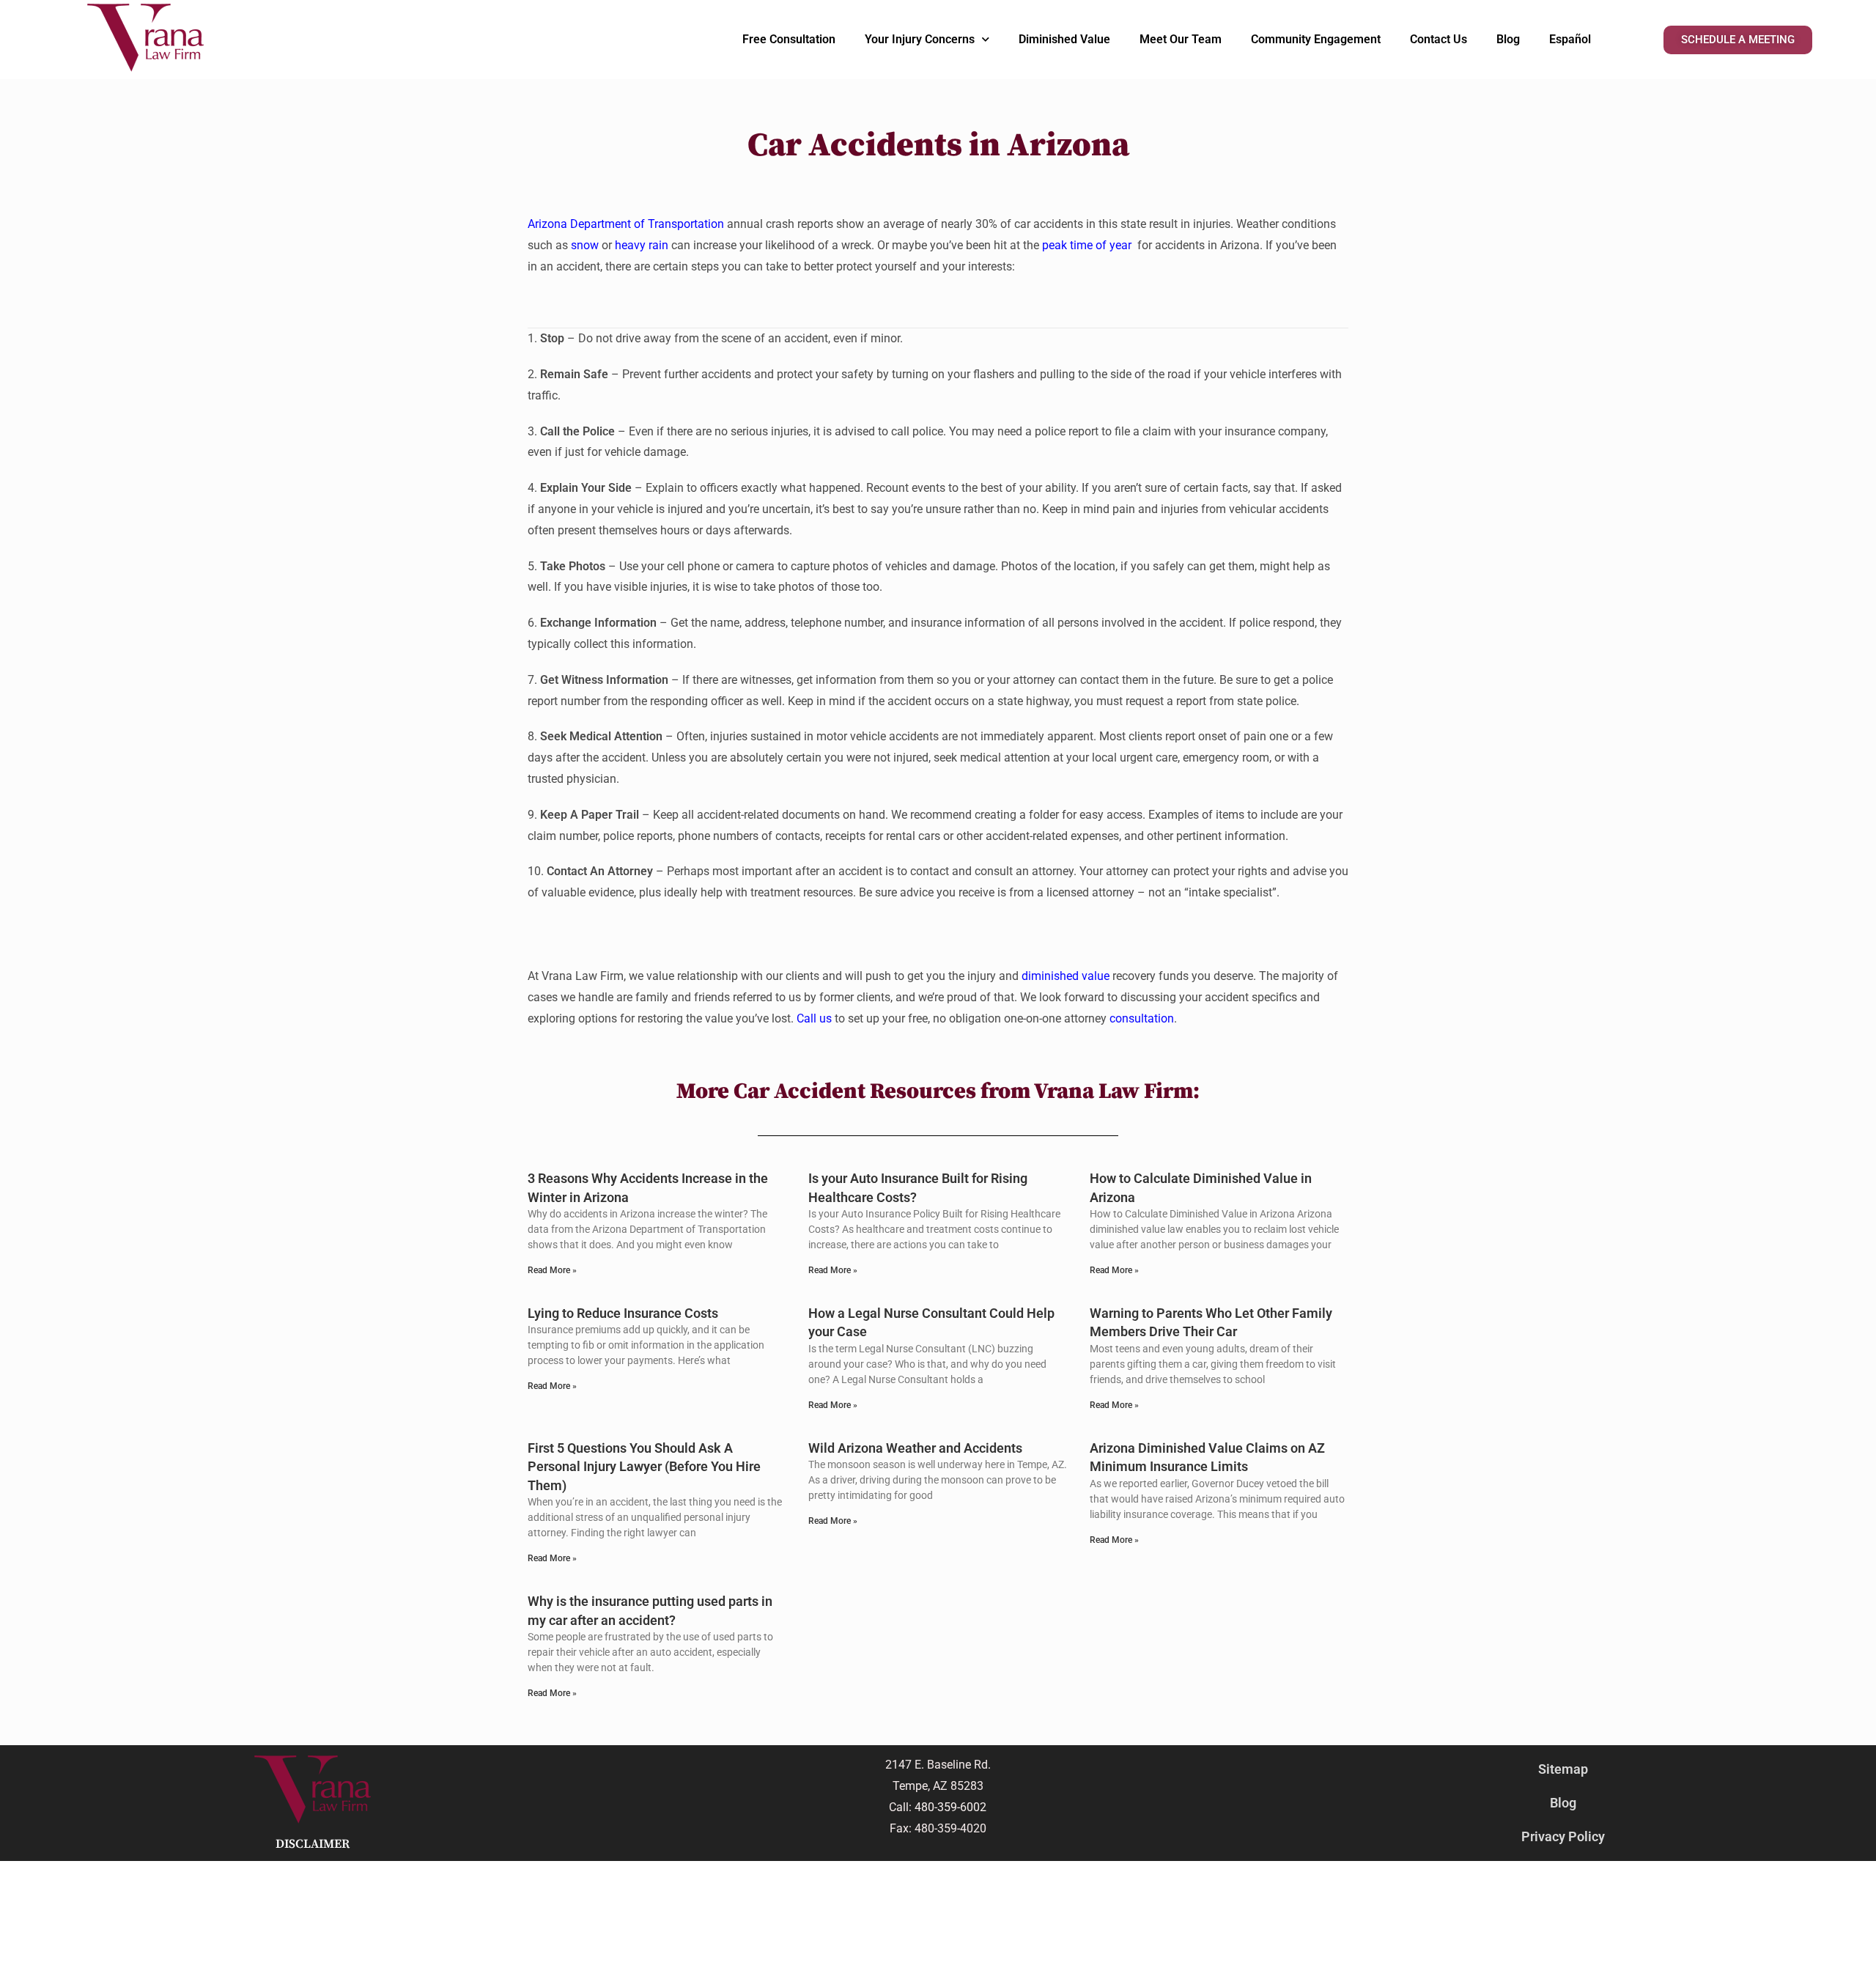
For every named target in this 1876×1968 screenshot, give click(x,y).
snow (585, 245)
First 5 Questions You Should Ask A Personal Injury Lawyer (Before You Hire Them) (644, 1466)
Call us (814, 1018)
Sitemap (1563, 1769)
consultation (1142, 1018)
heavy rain (643, 245)
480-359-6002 (950, 1807)
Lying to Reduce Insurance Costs (623, 1313)
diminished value (1066, 976)
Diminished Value (1064, 39)
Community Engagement (1316, 39)
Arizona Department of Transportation (626, 224)
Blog (1508, 39)
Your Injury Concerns (920, 39)
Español (1570, 39)
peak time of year (1087, 245)
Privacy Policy (1563, 1836)
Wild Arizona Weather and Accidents (915, 1448)
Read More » (552, 1270)
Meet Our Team (1181, 39)
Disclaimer (313, 1844)
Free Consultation (789, 39)
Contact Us (1439, 39)
